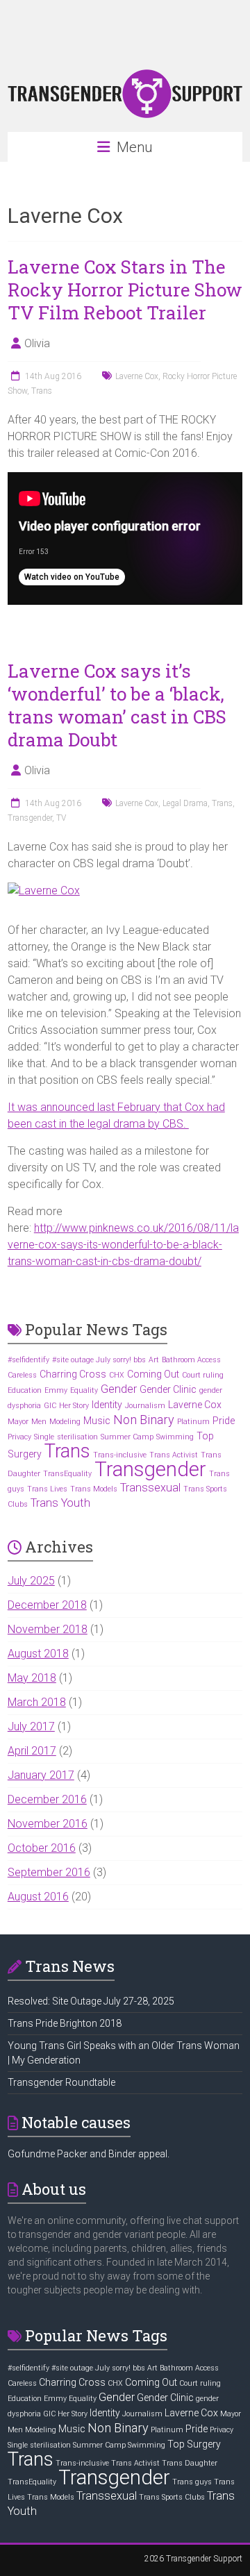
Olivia (37, 343)
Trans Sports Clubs (172, 2497)
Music (97, 1421)
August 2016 (38, 1897)
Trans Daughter (190, 2463)
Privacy (19, 1437)
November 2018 (48, 1629)
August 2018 (38, 1654)
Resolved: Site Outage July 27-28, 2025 (91, 2001)
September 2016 (49, 1872)
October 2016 (42, 1848)
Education (25, 1390)
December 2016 (47, 1799)
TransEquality (67, 1474)
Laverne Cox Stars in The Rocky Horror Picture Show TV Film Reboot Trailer (125, 290)
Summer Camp (127, 1437)
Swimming (175, 1437)
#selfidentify (28, 1360)
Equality (84, 1390)
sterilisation (77, 1437)
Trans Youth (60, 1503)
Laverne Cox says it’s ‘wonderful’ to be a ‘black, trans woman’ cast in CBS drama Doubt (117, 705)
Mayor (18, 1422)
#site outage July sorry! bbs (99, 1360)
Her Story (74, 1406)
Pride (224, 1421)
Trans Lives (47, 1489)
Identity (107, 1405)
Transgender (30, 818)
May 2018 (32, 1678)
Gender (119, 1389)
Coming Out (153, 1374)
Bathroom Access (191, 1360)
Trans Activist (174, 1455)
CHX (117, 1375)
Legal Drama (185, 803)
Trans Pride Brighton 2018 (65, 2023)
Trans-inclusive (120, 1455)
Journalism (145, 1406)
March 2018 (37, 1702)
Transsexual (150, 1488)
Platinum (193, 1422)
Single (44, 1437)
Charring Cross (73, 1374)
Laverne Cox (137, 376)
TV (61, 818)
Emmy (56, 1390)
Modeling (65, 1422)
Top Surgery (194, 2444)
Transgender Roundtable (61, 2082)
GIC (50, 1406)
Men (39, 1422)
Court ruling (203, 1375)
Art (154, 1360)
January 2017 (41, 1775)
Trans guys (192, 2482)
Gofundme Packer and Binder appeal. (89, 2154)
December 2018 (47, 1605)
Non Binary (144, 1420)
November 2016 (48, 1824)
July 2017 (31, 1726)
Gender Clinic (168, 1389)
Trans (42, 391)
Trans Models (94, 1489)
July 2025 (31, 1581)
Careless (22, 1375)
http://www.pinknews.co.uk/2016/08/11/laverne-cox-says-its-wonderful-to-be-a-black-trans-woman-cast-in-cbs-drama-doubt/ (123, 1245)
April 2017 (32, 1751)
